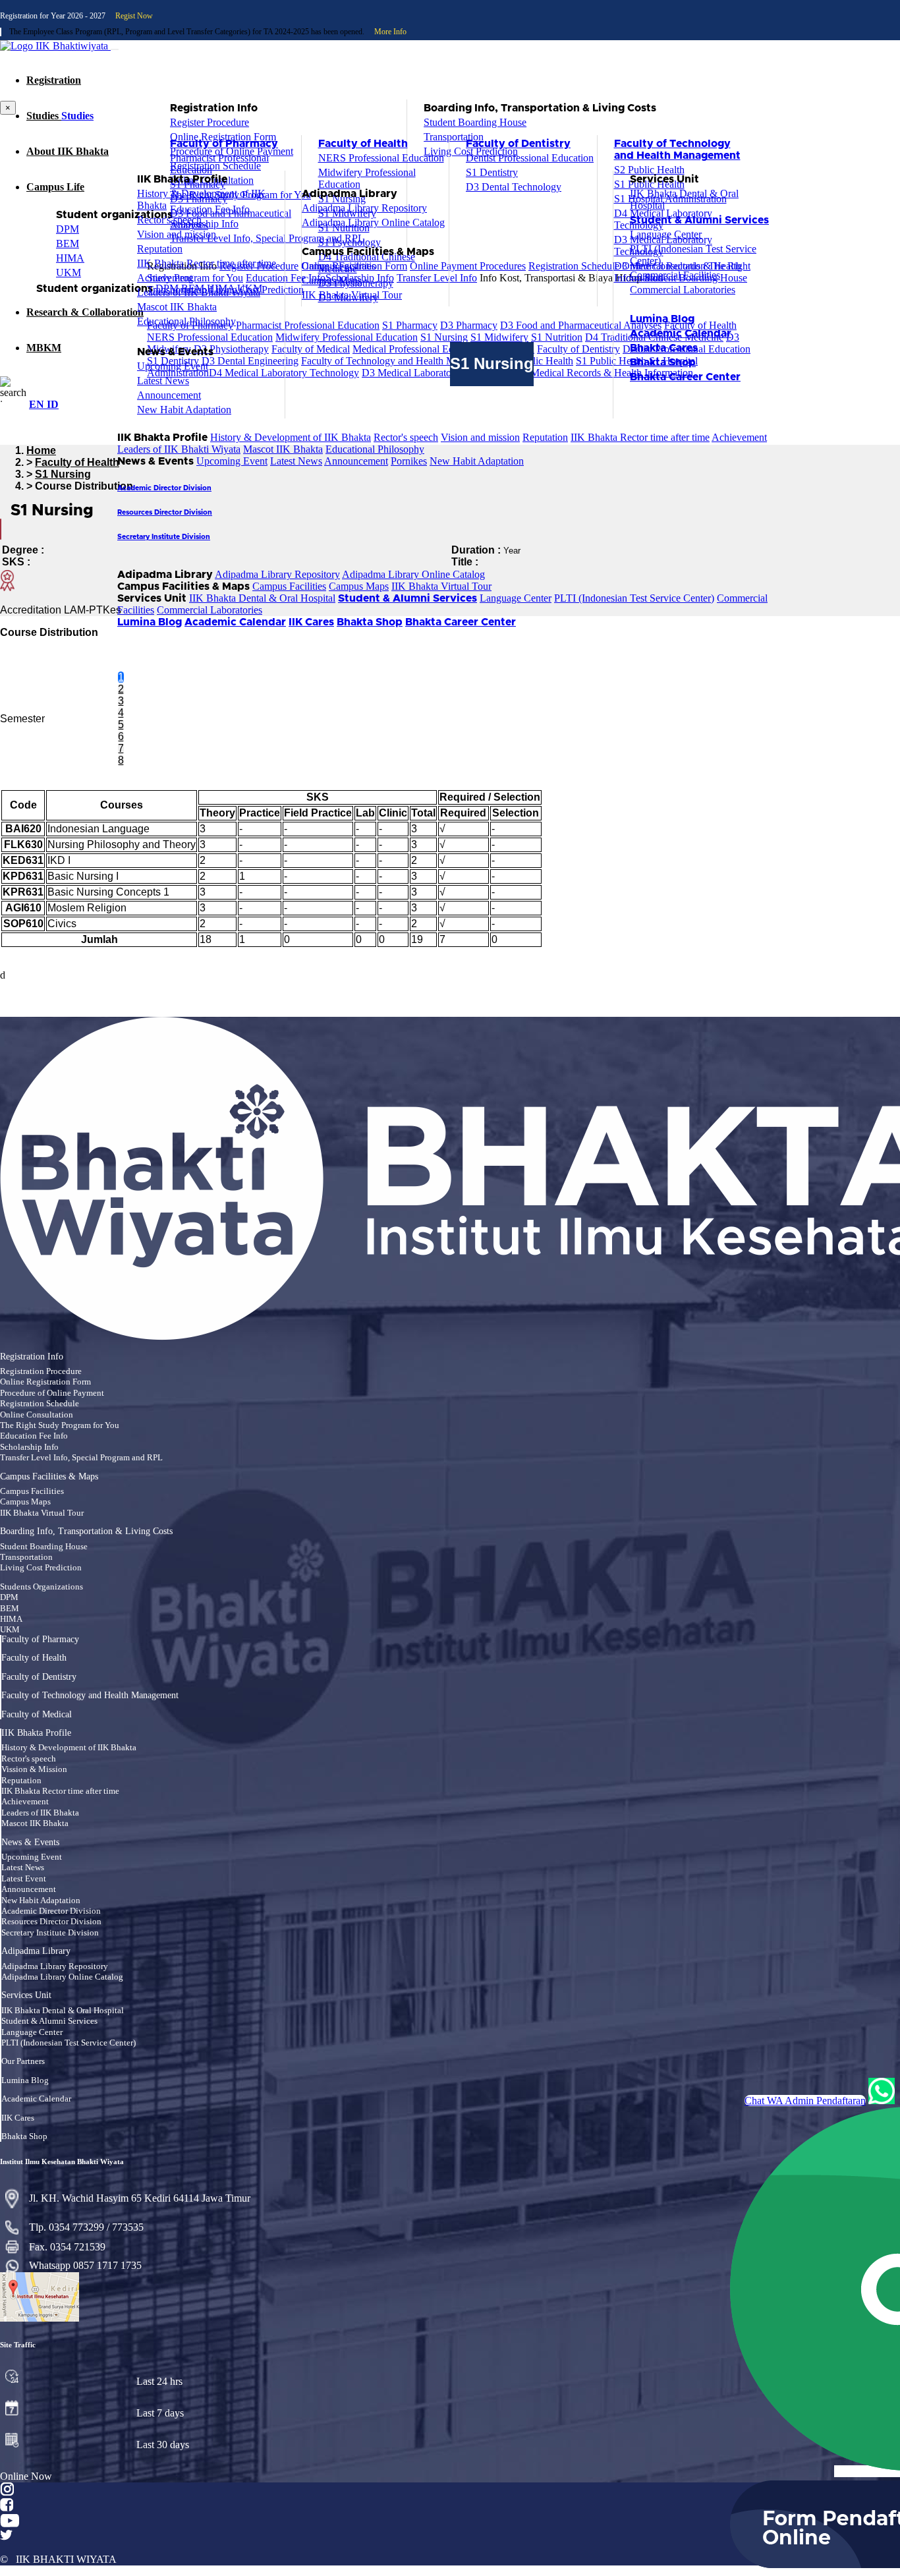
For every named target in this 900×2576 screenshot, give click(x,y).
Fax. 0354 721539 (67, 2247)
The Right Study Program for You (60, 1425)
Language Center (516, 598)
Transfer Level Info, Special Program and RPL (81, 1458)
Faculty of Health (77, 462)
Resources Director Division (51, 1922)
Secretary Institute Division (50, 1933)
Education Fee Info (34, 1436)
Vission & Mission (34, 1769)
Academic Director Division (51, 1911)
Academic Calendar (36, 2099)
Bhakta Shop (24, 2136)
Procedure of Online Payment (52, 1393)
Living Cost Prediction (41, 1568)
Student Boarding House (44, 1547)
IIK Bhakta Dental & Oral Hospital (262, 598)
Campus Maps (359, 586)
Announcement (356, 461)
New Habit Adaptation (477, 461)
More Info (390, 32)
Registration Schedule (40, 1404)
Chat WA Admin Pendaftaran (805, 2101)
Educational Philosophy (375, 449)
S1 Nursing (63, 474)
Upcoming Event (232, 461)
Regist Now (134, 16)
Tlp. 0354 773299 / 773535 (86, 2227)
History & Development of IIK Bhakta (291, 437)
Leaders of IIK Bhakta (40, 1813)
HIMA (11, 1619)
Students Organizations (42, 1587)
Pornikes (409, 461)
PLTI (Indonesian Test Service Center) (634, 598)
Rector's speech (406, 437)
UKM (10, 1630)
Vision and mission (480, 437)
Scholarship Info (29, 1447)
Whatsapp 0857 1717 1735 (85, 2265)
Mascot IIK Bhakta (283, 449)
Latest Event (24, 1879)
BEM (10, 1609)
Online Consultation (37, 1415)
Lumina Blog (25, 2080)
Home (41, 450)
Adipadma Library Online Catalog (413, 574)
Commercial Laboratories (210, 610)
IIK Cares (18, 2118)
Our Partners (23, 2061)
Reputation (545, 437)
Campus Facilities (289, 586)
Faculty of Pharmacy (40, 1640)
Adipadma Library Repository (277, 574)
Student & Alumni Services (49, 2021)
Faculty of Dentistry (39, 1677)
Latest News (296, 461)
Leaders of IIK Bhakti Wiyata (179, 449)
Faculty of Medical (37, 1715)
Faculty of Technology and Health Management (90, 1696)
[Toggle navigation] (115, 49)
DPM (9, 1597)
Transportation (26, 1557)
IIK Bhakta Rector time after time (640, 437)
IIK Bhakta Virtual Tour (441, 586)
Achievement (739, 437)
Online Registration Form (45, 1382)
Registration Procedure (41, 1371)
